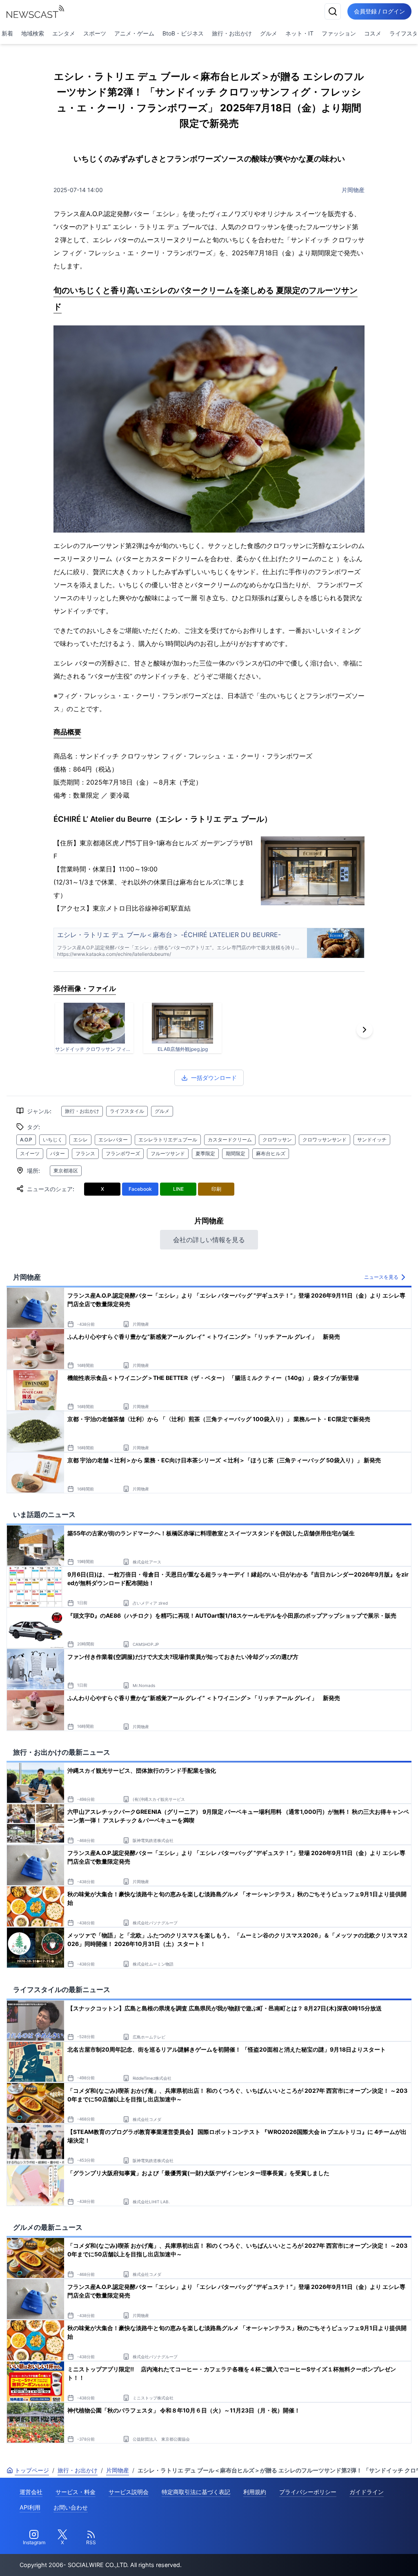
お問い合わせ (71, 2507)
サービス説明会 (129, 2492)
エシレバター (113, 1140)
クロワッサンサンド (325, 1140)
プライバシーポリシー (308, 2492)
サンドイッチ (372, 1140)
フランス (85, 1153)
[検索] (333, 11)
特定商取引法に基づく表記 (196, 2492)
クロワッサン (277, 1140)
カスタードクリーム (230, 1140)
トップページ (32, 2470)
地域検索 (33, 33)
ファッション (339, 33)
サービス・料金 (76, 2492)
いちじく (53, 1140)
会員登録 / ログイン (379, 11)
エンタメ (64, 33)
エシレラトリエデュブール (168, 1140)
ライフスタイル (127, 1111)
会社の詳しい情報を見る (209, 1240)
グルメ (269, 33)
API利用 (30, 2507)
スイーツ (30, 1153)
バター (58, 1153)
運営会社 (31, 2492)
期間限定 (236, 1153)
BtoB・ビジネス (183, 33)
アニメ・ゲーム (134, 33)
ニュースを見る (381, 1277)
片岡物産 (353, 190)
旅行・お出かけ (232, 33)
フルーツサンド (168, 1153)
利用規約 (255, 2492)
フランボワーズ (123, 1153)
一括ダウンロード (214, 1078)
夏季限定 (205, 1153)
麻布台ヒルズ (271, 1153)
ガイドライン (367, 2492)
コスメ (373, 33)
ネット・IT (299, 33)
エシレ (80, 1140)
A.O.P (26, 1140)
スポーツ (95, 33)
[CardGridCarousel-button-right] (365, 1030)
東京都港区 (66, 1171)
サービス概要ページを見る (357, 2558)
